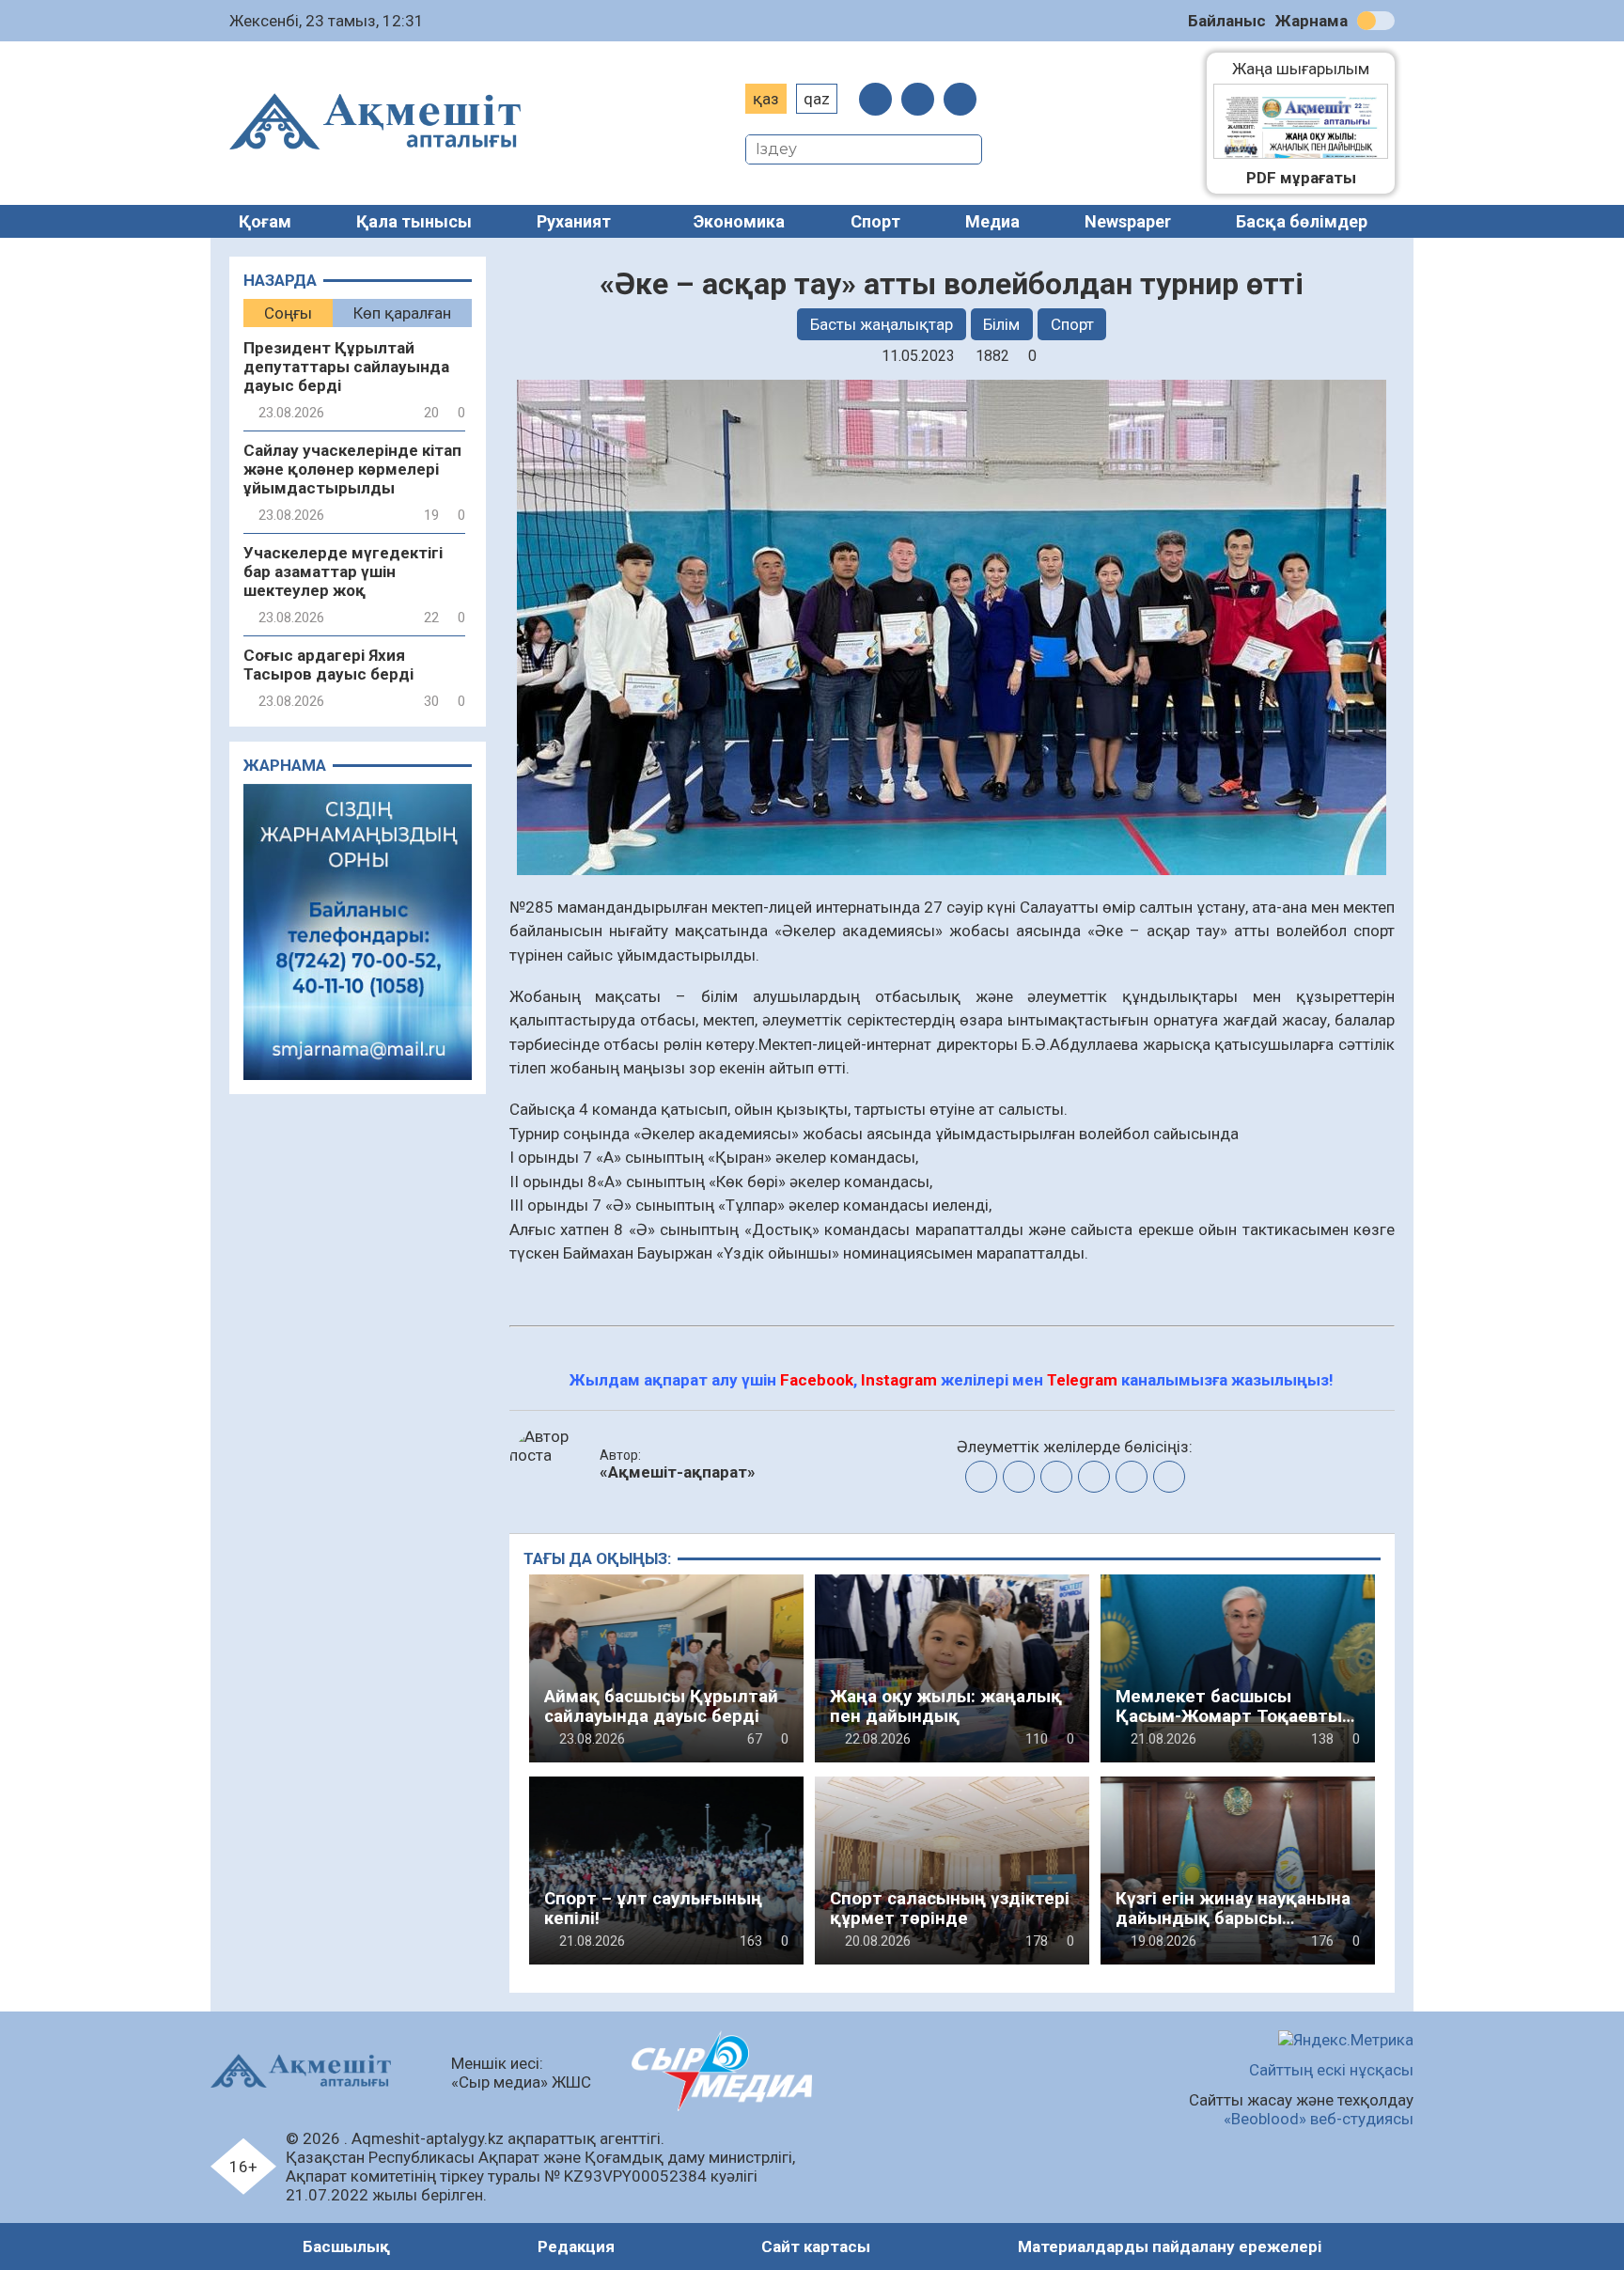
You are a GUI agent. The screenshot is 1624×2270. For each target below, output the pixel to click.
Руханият (574, 221)
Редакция (576, 2247)
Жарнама (1312, 21)
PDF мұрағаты (1301, 178)
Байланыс (1227, 21)
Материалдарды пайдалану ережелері (1170, 2247)
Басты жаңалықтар (882, 324)
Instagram (899, 1380)
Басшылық (346, 2247)
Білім (1001, 324)
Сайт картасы (816, 2247)
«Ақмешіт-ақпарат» (678, 1472)
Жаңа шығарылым (1310, 69)
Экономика (739, 221)
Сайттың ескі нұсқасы (1331, 2070)
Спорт (875, 221)
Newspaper (1128, 221)
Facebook (817, 1380)
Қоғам (265, 221)
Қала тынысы (414, 221)
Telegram (1082, 1380)
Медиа (992, 221)
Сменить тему (1376, 21)
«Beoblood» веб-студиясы (1319, 2119)
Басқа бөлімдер (1302, 221)
